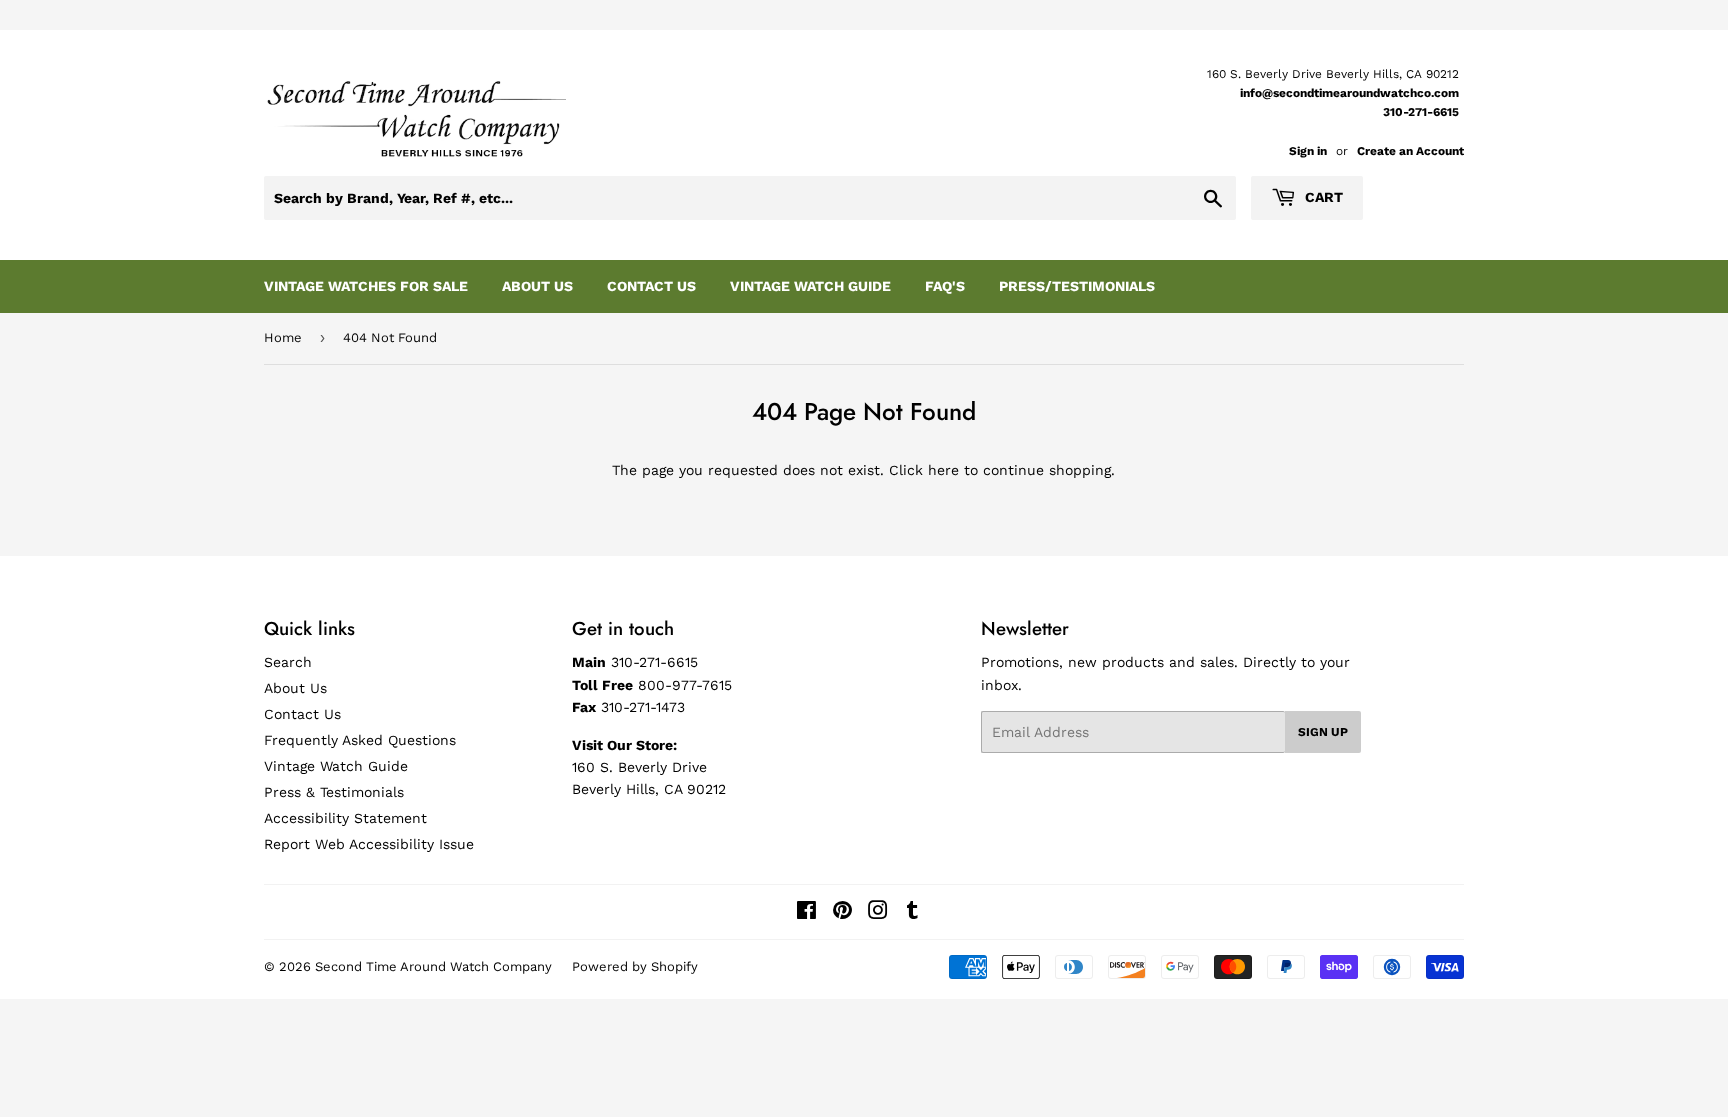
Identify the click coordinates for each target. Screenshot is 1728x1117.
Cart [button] (1322, 197)
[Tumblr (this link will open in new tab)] (912, 913)
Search (288, 662)
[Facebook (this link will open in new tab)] (806, 913)
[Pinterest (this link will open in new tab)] (842, 913)
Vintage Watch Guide (810, 286)
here (943, 470)
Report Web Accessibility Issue (369, 844)
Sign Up (1323, 732)
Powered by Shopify (635, 966)
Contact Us (651, 286)
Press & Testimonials (334, 792)
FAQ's (945, 286)
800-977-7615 (685, 685)
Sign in (1308, 151)
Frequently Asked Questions (360, 740)
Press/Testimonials (1077, 286)
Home (283, 337)
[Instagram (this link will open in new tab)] (878, 913)
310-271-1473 (643, 707)
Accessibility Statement (345, 818)
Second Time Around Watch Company (433, 966)
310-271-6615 (1421, 112)
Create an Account (1410, 151)
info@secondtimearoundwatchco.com (1349, 93)
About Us (537, 286)
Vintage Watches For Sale (366, 286)
